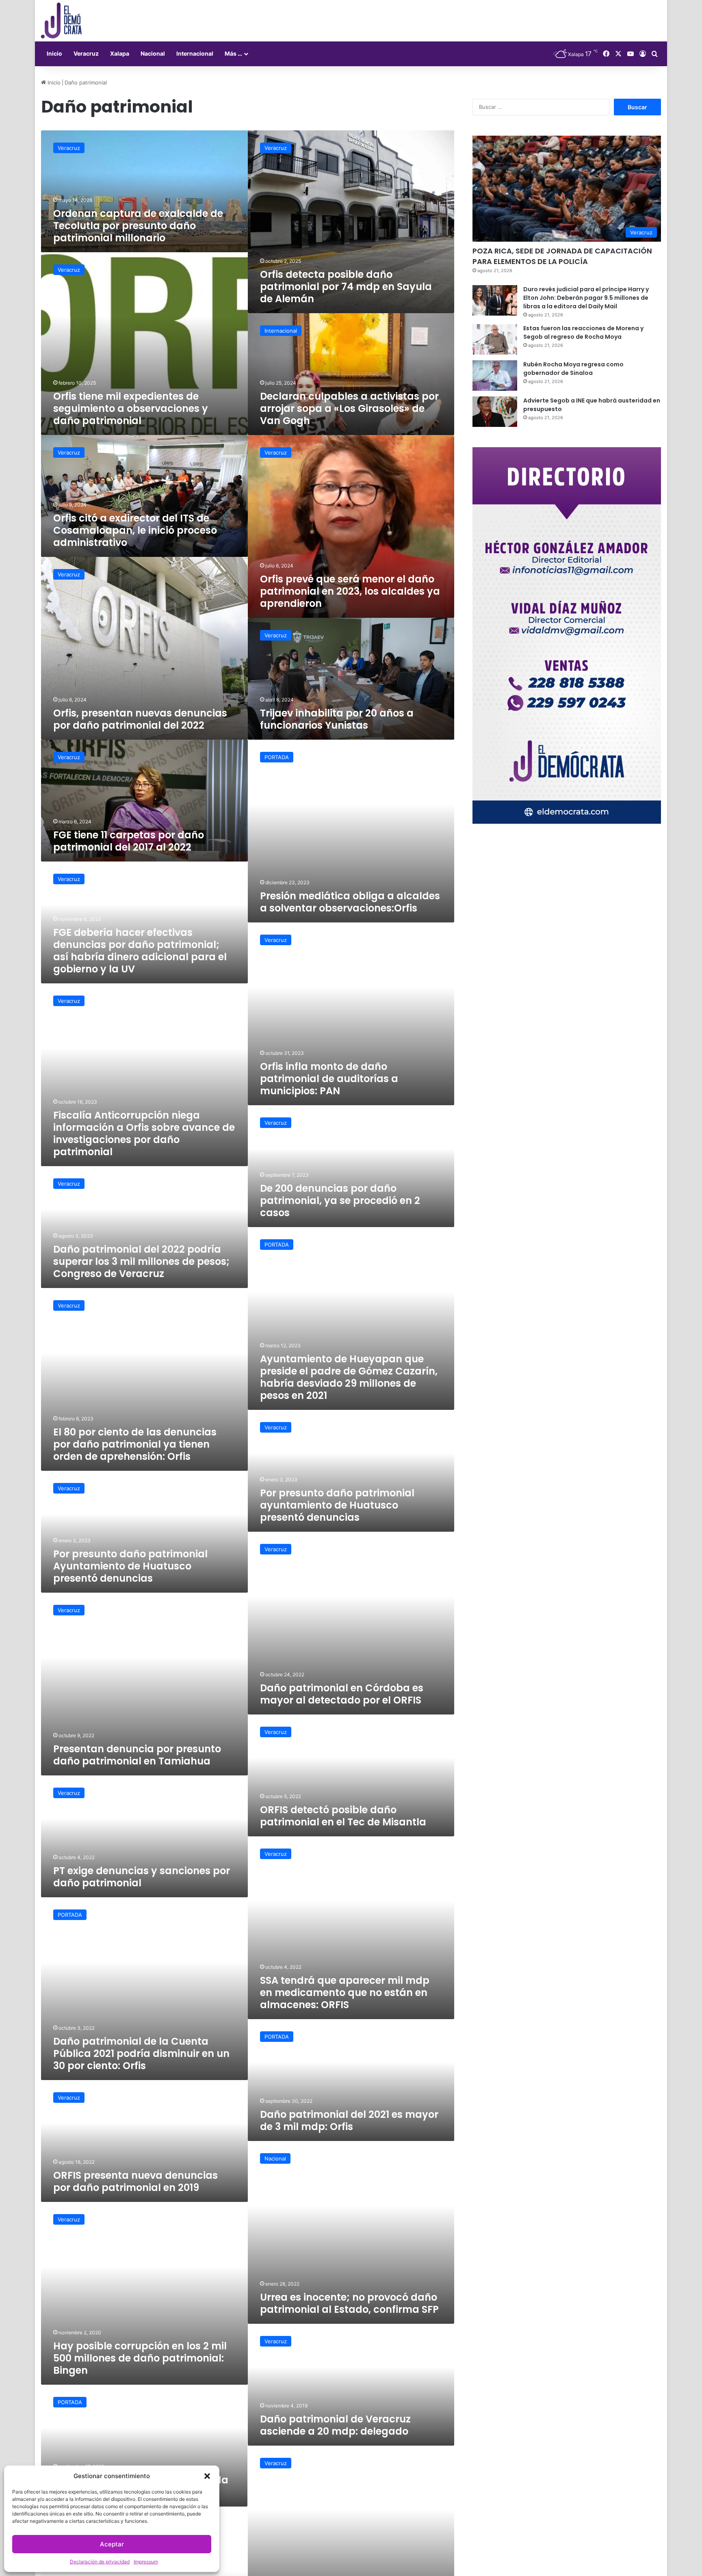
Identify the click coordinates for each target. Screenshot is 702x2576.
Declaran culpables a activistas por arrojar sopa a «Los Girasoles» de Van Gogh (349, 408)
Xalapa (120, 53)
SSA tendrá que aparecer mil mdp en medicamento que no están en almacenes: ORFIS (345, 1993)
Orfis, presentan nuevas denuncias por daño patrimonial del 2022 (140, 719)
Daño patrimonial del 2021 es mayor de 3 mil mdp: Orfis (349, 2120)
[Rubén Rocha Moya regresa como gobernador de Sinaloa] (495, 376)
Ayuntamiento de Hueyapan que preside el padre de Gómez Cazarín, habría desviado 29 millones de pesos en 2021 (349, 1377)
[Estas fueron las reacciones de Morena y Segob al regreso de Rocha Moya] (495, 339)
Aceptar (112, 2544)
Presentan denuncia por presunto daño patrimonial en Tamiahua (137, 1755)
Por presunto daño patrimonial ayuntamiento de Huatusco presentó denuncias (337, 1505)
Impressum (146, 2562)
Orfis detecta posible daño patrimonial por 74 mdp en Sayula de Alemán (346, 287)
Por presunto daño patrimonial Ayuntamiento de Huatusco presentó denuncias (130, 1566)
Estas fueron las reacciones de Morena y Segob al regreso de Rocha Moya (583, 332)
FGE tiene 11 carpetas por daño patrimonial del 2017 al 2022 (129, 841)
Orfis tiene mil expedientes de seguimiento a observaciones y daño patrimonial (131, 408)
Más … (233, 53)
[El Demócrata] (61, 21)
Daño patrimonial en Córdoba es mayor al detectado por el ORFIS (342, 1694)
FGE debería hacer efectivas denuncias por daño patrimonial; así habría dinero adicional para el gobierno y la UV (140, 951)
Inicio (54, 53)
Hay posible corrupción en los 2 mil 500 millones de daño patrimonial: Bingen (140, 2358)
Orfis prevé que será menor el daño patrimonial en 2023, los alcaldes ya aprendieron (350, 591)
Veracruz (86, 53)
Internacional (195, 53)
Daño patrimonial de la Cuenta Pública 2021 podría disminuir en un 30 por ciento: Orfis (141, 2053)
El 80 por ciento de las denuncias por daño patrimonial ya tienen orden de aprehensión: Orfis (135, 1444)
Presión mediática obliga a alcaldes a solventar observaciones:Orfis (350, 902)
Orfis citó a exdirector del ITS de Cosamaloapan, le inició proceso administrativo (135, 530)
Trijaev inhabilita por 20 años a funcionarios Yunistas (337, 719)
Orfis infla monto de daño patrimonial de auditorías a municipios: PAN (329, 1079)
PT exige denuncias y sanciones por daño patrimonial (142, 1877)
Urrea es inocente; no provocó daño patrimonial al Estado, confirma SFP (349, 2303)
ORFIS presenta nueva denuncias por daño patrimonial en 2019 (135, 2181)
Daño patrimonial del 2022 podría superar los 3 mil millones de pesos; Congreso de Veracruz (141, 1261)
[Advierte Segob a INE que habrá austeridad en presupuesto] (495, 412)
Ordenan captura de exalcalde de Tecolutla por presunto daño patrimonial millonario (138, 226)
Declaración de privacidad (100, 2562)
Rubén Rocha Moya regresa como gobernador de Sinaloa (573, 369)
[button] (207, 2476)
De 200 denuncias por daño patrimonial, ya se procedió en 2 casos (340, 1200)
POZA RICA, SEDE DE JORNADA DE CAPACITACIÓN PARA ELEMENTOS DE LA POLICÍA (562, 256)
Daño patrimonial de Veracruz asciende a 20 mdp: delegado (335, 2425)
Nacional (153, 53)
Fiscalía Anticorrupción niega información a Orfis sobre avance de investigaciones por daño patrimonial (144, 1133)
